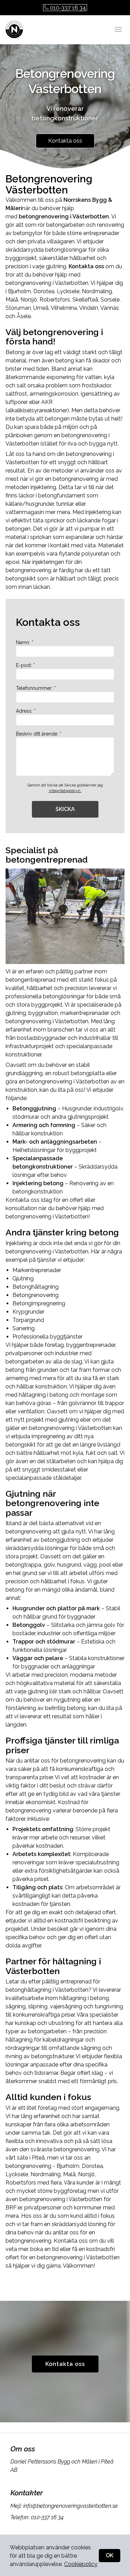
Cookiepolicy (81, 2564)
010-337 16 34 (68, 8)
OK (110, 2555)
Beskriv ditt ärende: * (39, 734)
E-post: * (25, 665)
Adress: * (26, 711)
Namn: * (25, 642)
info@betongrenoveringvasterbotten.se (71, 2506)
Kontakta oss (65, 141)
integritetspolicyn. (65, 791)
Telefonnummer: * (36, 688)
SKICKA (65, 809)
